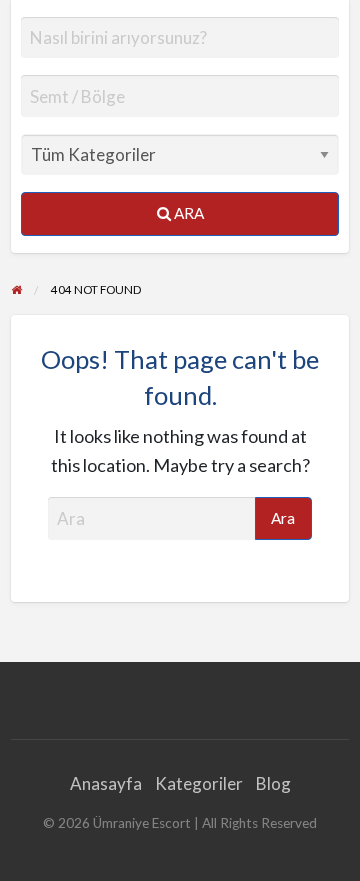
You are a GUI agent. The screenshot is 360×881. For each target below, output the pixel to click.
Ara (187, 213)
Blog (273, 783)
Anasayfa (106, 783)
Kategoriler (199, 783)
